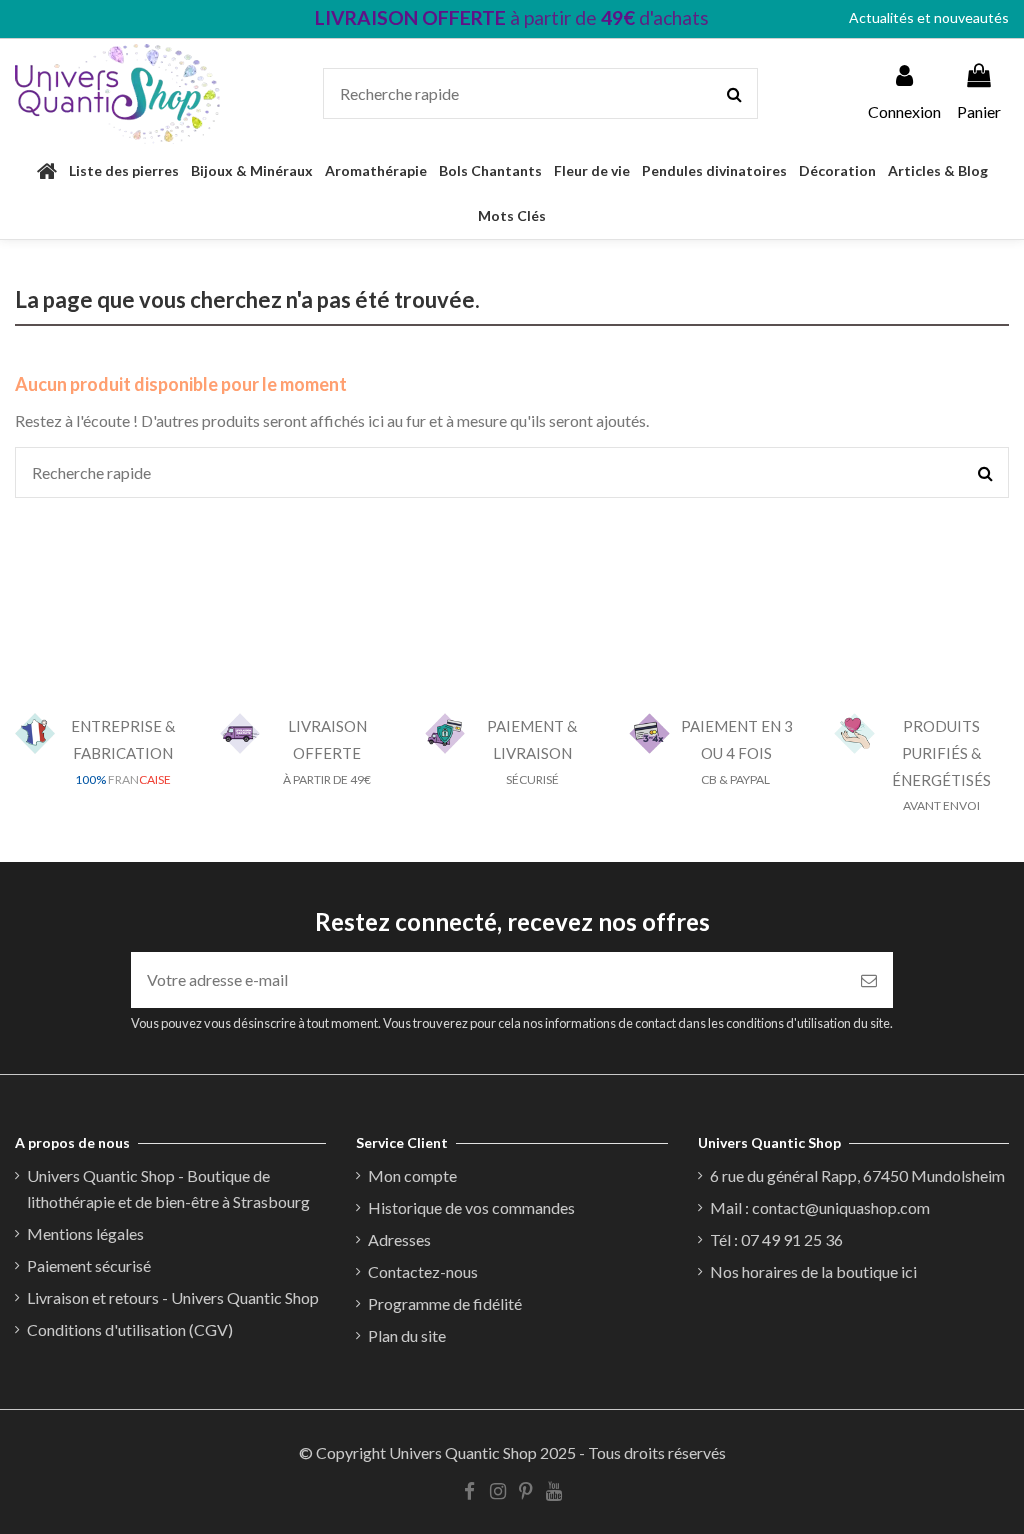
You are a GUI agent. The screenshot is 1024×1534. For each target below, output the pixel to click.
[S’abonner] (869, 980)
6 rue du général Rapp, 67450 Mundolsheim (857, 1175)
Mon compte (412, 1175)
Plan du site (407, 1335)
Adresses (399, 1239)
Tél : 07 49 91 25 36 (776, 1239)
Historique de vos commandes (471, 1207)
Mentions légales (85, 1233)
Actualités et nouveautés (929, 17)
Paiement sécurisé (89, 1265)
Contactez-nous (423, 1271)
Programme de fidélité (445, 1303)
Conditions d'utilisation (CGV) (130, 1329)
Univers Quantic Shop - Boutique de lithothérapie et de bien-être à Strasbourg (168, 1188)
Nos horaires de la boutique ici (813, 1271)
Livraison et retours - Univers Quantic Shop (173, 1297)
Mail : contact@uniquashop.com (820, 1207)
